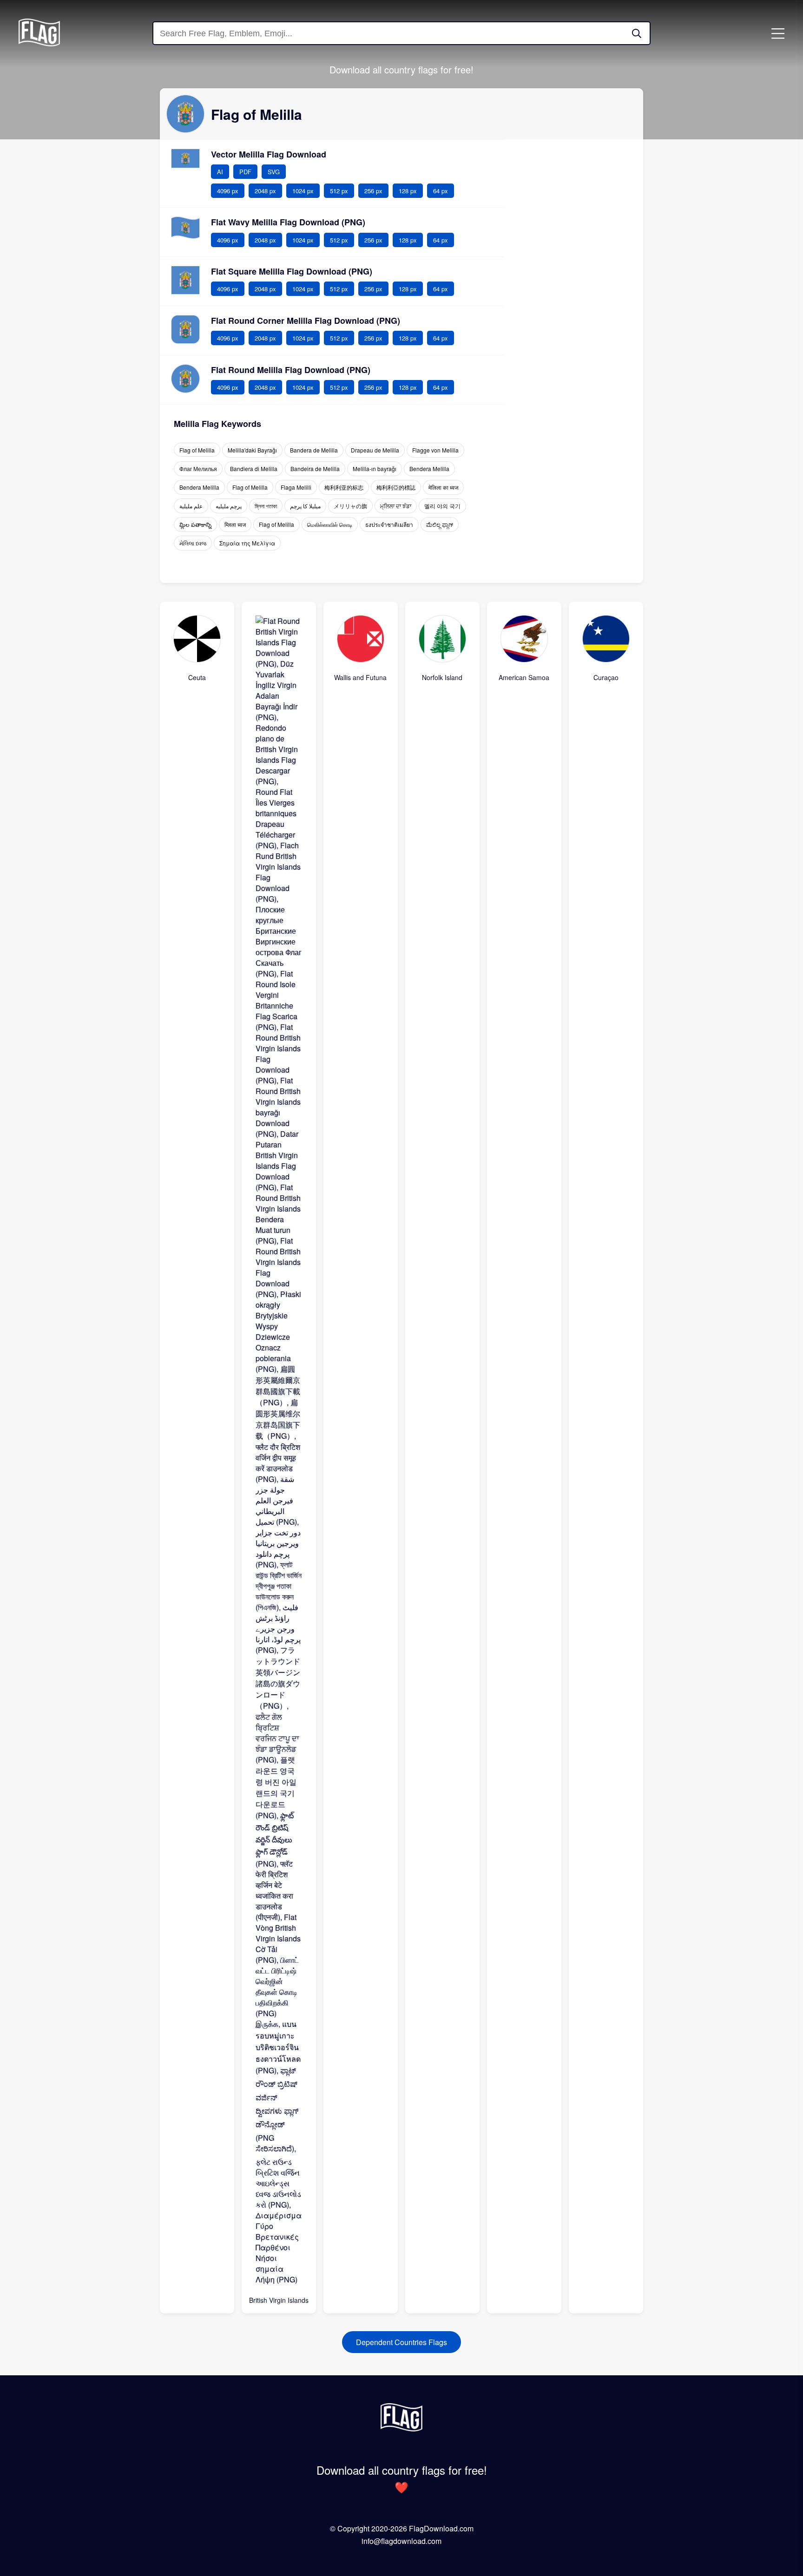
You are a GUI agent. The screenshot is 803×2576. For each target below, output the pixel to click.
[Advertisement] (573, 279)
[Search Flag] (637, 33)
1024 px (303, 191)
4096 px (228, 191)
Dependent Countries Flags (401, 2342)
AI (220, 172)
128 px (408, 191)
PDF (245, 172)
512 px (339, 191)
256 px (373, 191)
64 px (441, 191)
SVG (274, 172)
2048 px (265, 191)
